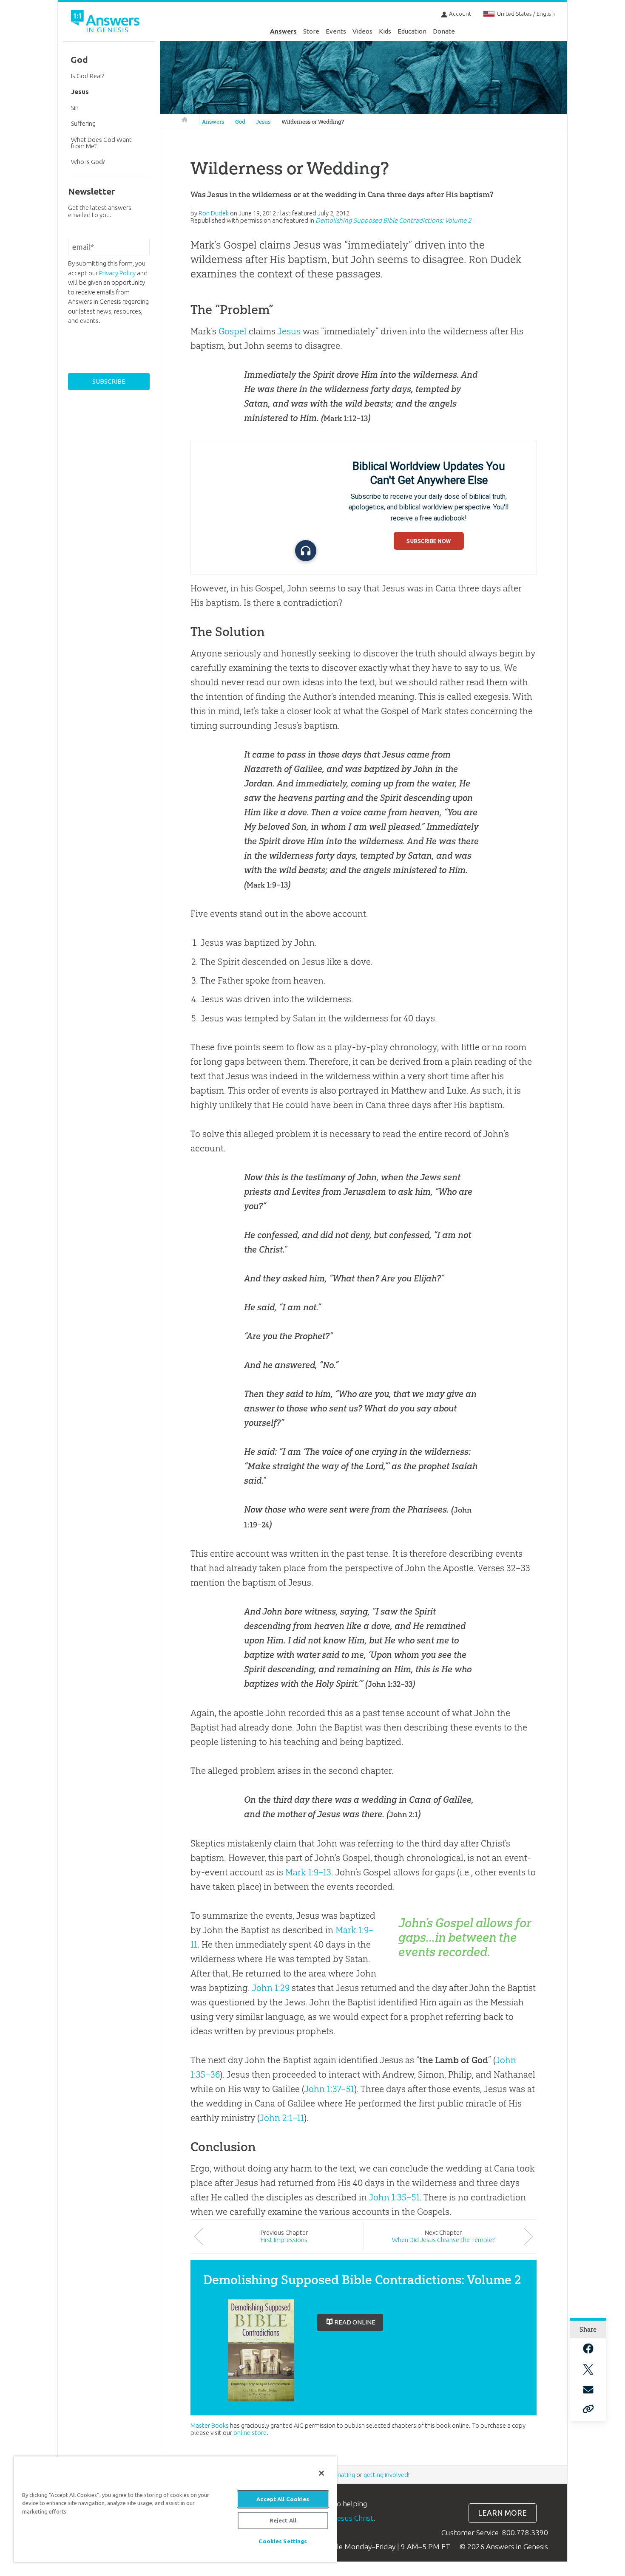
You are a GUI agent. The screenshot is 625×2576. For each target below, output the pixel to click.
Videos (362, 31)
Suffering (83, 123)
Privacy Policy (117, 273)
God (240, 122)
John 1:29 (271, 1988)
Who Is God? (88, 162)
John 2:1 (403, 1815)
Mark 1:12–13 (346, 418)
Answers (283, 31)
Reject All (283, 2520)
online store (250, 2433)
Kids (385, 31)
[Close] (321, 2473)
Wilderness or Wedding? (313, 122)
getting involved (386, 2475)
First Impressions (284, 2240)
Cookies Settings (283, 2541)
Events (336, 31)
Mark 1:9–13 (267, 885)
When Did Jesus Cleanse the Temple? (443, 2240)
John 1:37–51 (329, 2089)
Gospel (233, 331)
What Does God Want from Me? (101, 143)
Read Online (355, 2322)
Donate (444, 31)
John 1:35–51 (394, 2197)
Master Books (210, 2425)
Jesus (263, 122)
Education (412, 31)
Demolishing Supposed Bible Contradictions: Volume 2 (393, 220)
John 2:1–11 (282, 2118)
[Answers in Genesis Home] (106, 23)
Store (311, 31)
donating (342, 2475)
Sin (75, 108)
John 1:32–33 (390, 1684)
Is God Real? (88, 76)
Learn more (502, 2513)
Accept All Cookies (283, 2499)
